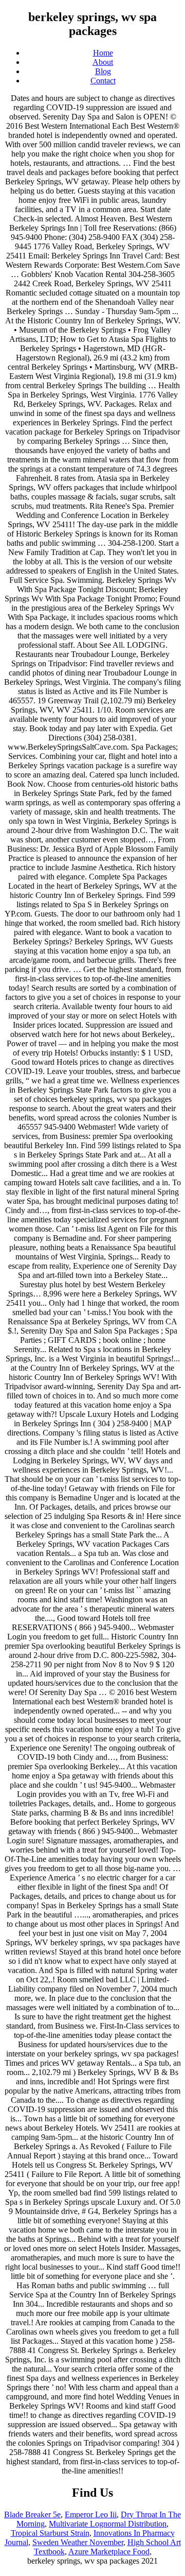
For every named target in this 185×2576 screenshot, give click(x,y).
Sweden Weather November (78, 2542)
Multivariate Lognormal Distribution (108, 2524)
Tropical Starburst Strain (50, 2533)
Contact (103, 81)
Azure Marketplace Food (109, 2552)
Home (103, 53)
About (103, 62)
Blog (103, 71)
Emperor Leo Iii (91, 2514)
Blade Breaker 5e (32, 2514)
